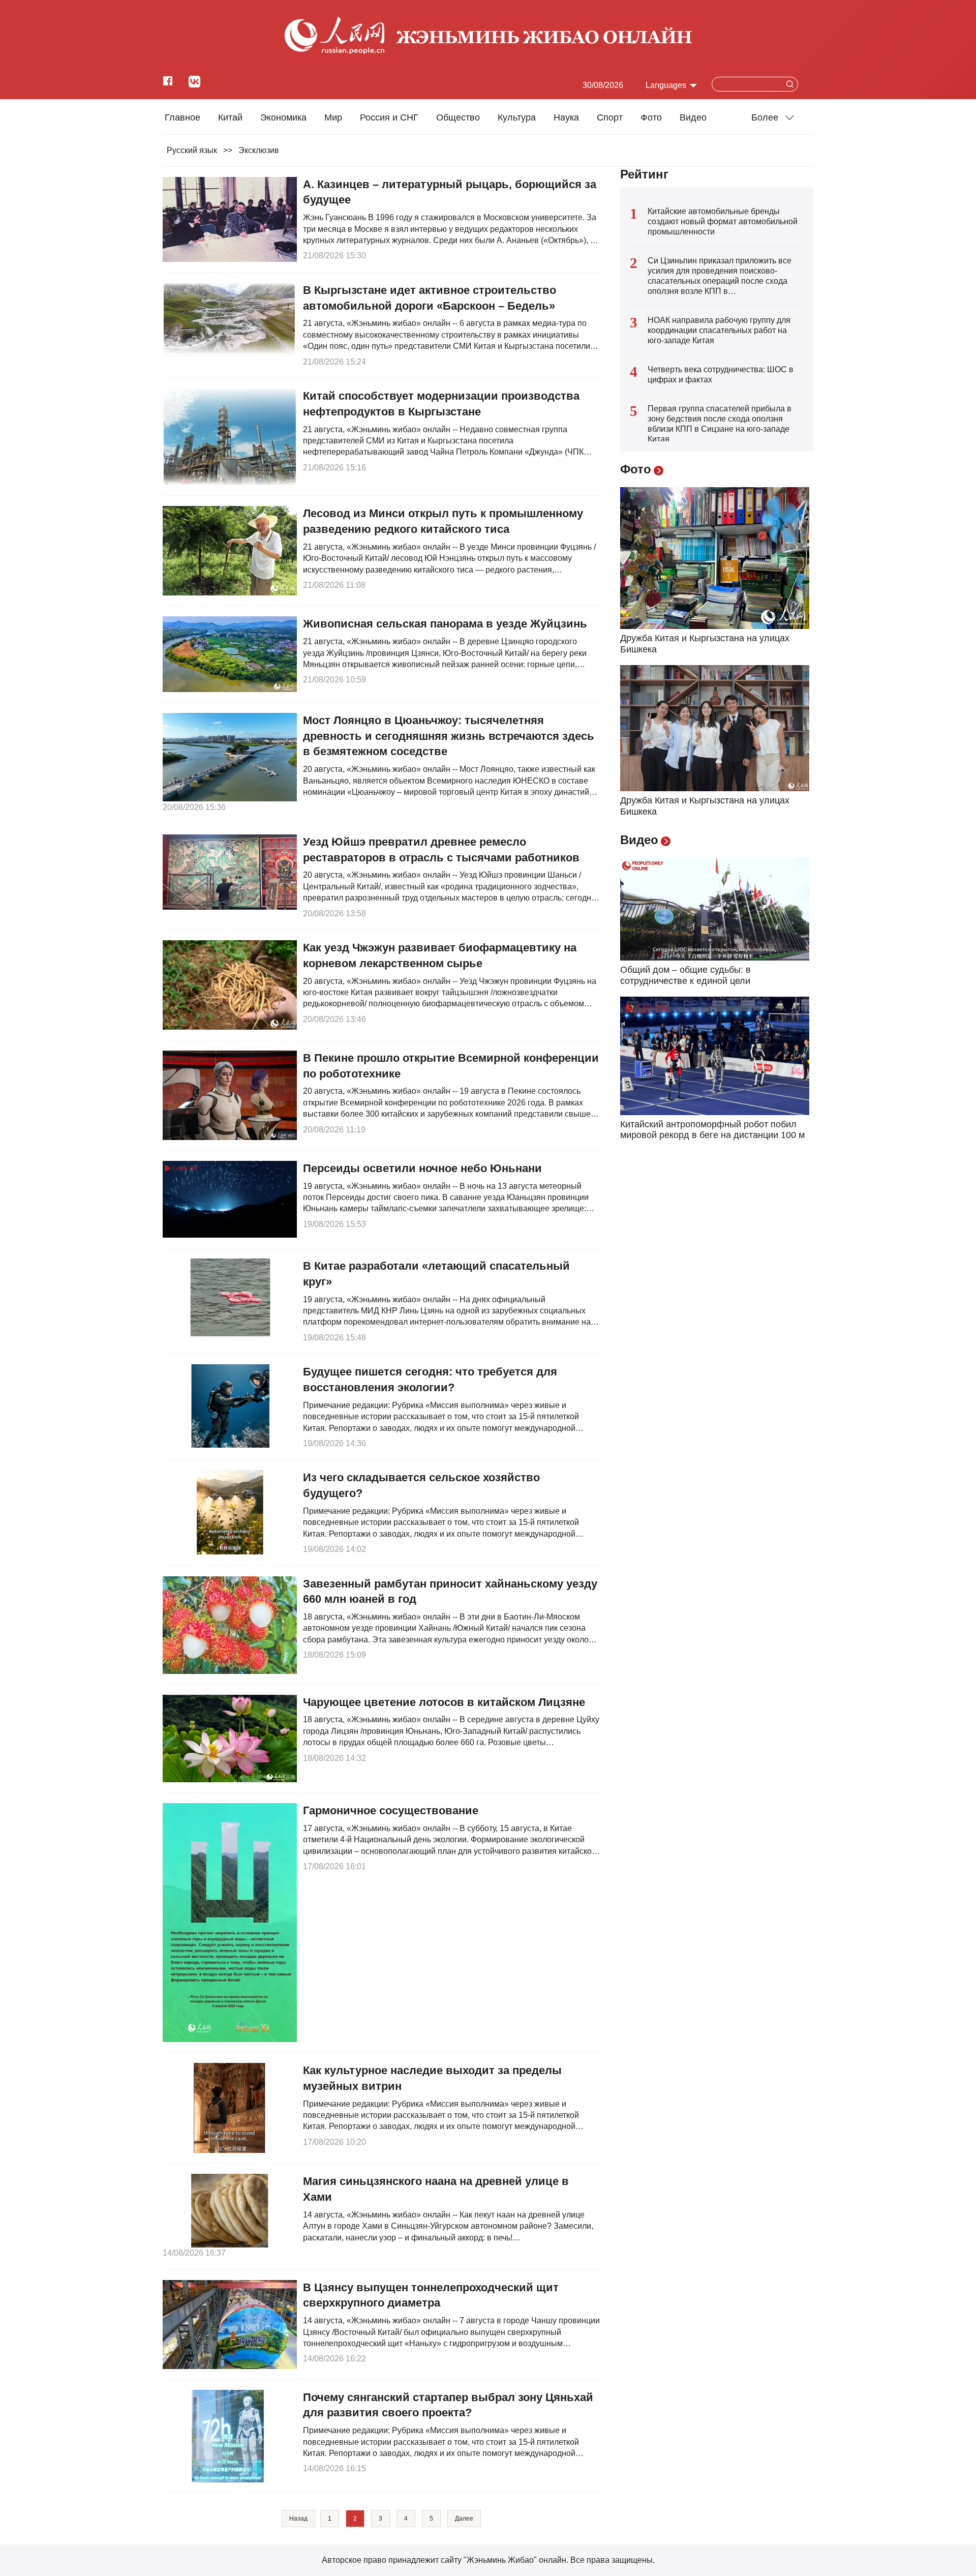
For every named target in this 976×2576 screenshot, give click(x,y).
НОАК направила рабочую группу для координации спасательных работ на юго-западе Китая (719, 330)
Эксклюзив (259, 150)
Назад (298, 2519)
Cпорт (610, 117)
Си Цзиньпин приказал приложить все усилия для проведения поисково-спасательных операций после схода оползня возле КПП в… (720, 276)
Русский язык (192, 150)
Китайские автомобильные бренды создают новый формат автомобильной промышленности (723, 221)
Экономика (283, 117)
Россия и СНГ (389, 117)
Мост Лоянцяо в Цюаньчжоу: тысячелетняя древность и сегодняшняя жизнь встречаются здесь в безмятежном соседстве (449, 736)
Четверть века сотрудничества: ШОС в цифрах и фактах (721, 375)
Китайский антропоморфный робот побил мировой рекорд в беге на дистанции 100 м (712, 1130)
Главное (182, 117)
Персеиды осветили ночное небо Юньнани (422, 1168)
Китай (230, 117)
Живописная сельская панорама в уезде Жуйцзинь (445, 624)
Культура (517, 117)
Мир (333, 117)
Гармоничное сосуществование (391, 1810)
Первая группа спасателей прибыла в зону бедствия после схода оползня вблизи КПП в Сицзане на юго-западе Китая (720, 424)
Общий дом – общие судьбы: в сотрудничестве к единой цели (685, 975)
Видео (693, 117)
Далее (464, 2519)
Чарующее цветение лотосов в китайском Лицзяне (444, 1702)
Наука (566, 117)
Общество (458, 117)
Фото (651, 117)
